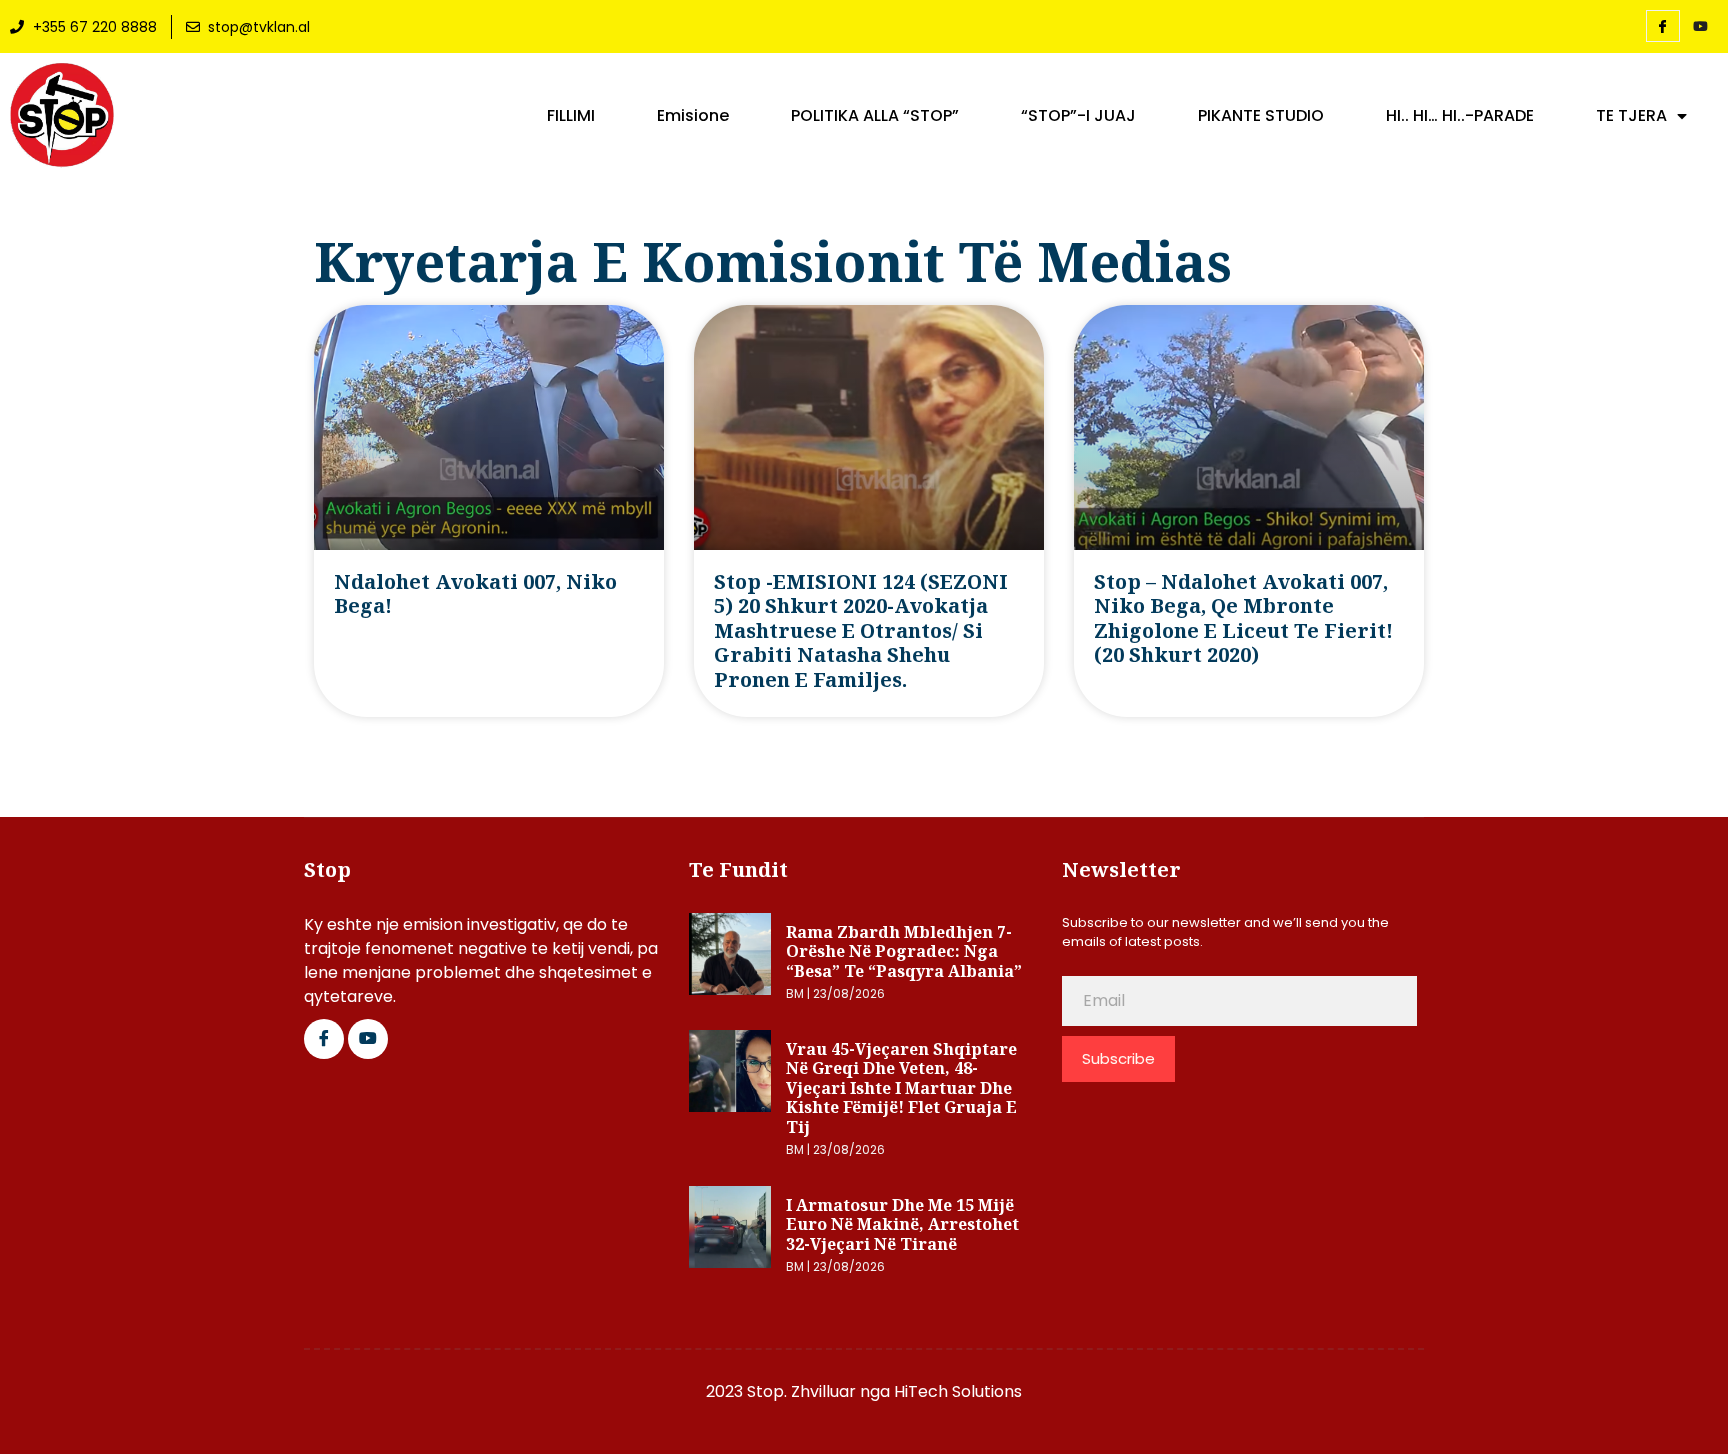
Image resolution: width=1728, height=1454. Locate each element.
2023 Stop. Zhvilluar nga (800, 1391)
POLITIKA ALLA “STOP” (875, 116)
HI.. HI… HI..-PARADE (1460, 116)
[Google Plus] (368, 1039)
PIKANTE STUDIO (1261, 116)
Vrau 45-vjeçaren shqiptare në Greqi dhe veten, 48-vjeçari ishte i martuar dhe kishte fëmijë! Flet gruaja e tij (901, 1088)
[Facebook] (1663, 26)
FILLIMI (571, 116)
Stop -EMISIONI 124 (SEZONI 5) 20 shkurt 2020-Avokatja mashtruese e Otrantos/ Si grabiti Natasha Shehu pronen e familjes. (861, 630)
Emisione (693, 116)
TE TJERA (1631, 116)
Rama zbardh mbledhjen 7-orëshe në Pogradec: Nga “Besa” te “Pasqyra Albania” (904, 951)
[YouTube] (1701, 27)
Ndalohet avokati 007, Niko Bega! (475, 593)
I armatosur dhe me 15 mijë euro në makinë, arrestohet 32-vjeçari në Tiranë (902, 1224)
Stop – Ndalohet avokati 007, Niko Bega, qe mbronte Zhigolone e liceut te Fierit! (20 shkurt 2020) (1243, 618)
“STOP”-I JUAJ (1078, 116)
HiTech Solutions (958, 1391)
